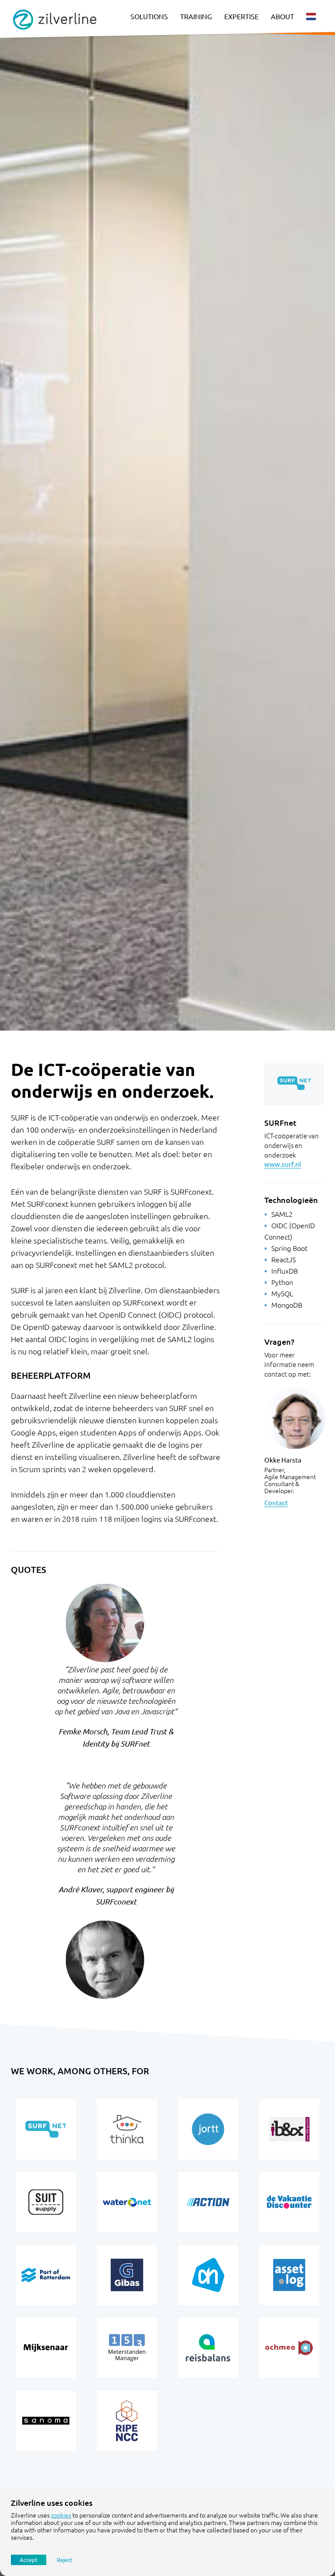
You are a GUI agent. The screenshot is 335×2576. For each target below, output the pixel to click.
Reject (65, 2560)
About (282, 17)
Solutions (149, 17)
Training (196, 17)
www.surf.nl (283, 1164)
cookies (61, 2515)
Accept (29, 2560)
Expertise (241, 17)
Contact (276, 1503)
